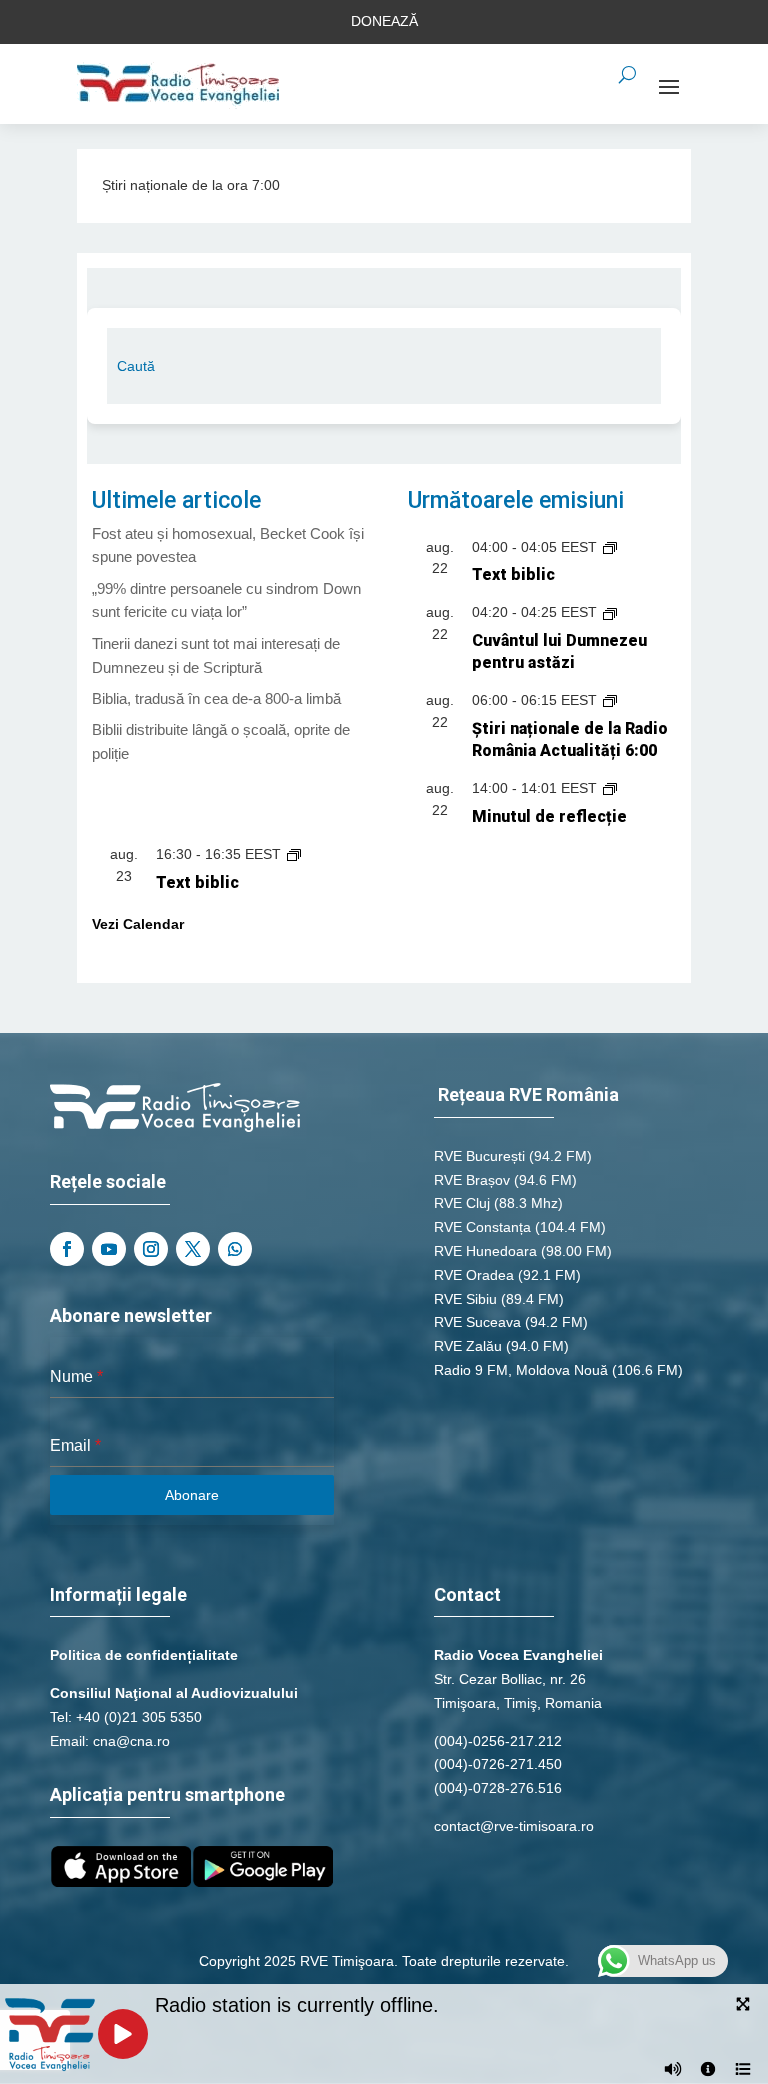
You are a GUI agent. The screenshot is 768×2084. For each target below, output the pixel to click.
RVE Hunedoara (485, 1251)
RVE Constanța (482, 1227)
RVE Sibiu (465, 1299)
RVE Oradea (474, 1275)
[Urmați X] (193, 1249)
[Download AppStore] (121, 1882)
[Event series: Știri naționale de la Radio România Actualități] (610, 700)
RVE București (479, 1156)
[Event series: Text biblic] (610, 547)
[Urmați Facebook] (67, 1249)
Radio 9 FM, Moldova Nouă (521, 1370)
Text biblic (513, 574)
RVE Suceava (477, 1322)
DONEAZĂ (384, 21)
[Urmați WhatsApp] (235, 1249)
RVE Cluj (462, 1203)
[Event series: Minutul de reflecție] (610, 788)
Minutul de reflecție (549, 816)
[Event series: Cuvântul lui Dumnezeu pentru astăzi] (610, 612)
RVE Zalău (468, 1346)
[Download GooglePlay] (263, 1882)
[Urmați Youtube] (109, 1249)
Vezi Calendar (138, 924)
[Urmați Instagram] (151, 1249)
